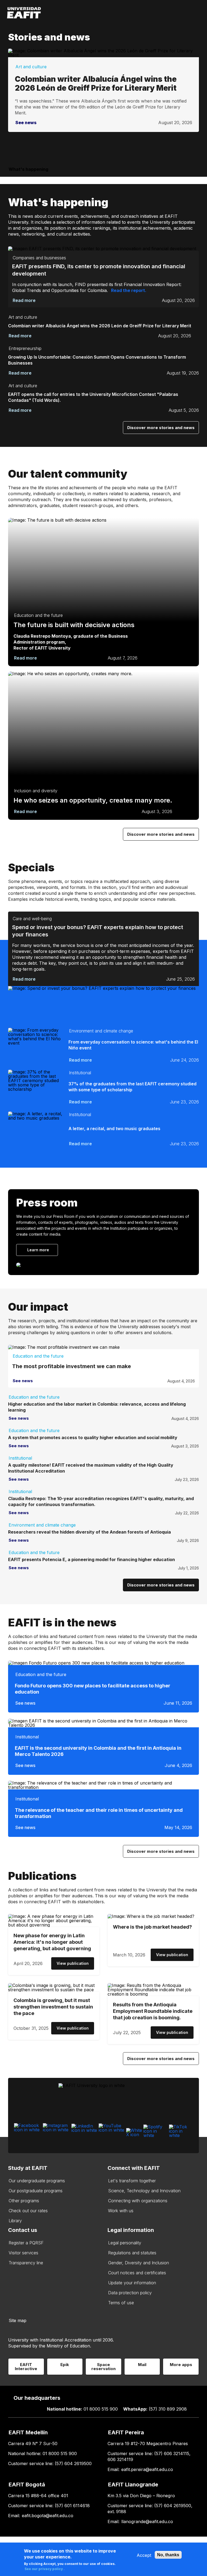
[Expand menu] (200, 168)
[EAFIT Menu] (199, 13)
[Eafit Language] (176, 13)
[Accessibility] (166, 13)
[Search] (189, 13)
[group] (103, 1232)
